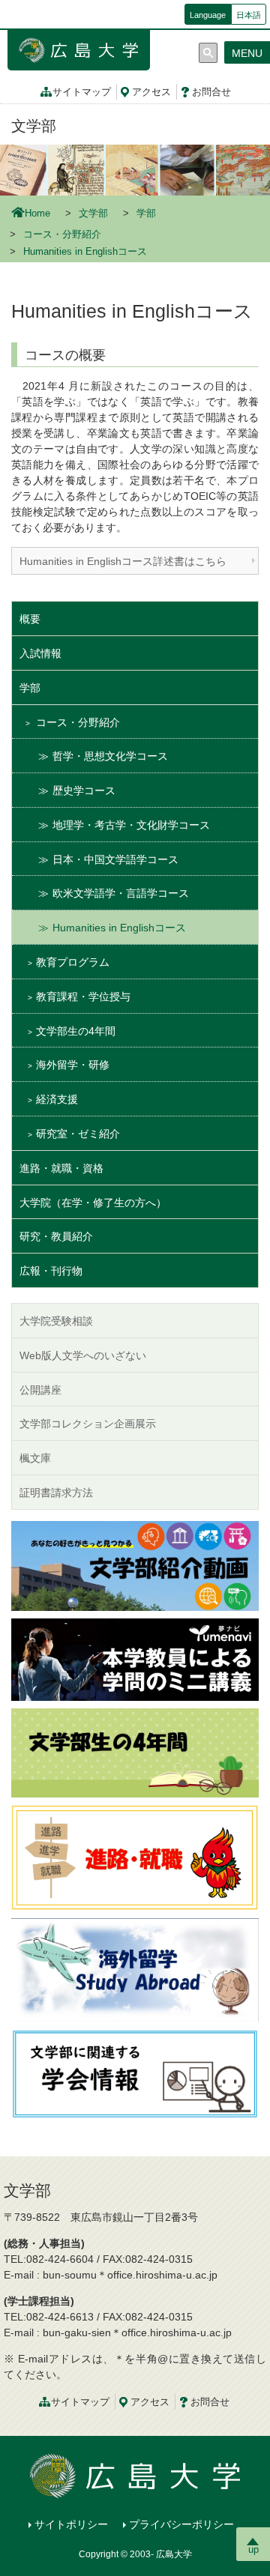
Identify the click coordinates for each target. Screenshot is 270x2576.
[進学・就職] (135, 1857)
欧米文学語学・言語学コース (121, 893)
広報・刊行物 (51, 1271)
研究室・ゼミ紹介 (78, 1134)
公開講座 (40, 1390)
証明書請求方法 (56, 1493)
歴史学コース (84, 790)
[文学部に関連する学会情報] (135, 2072)
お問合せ (211, 92)
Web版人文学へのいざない (83, 1355)
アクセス (151, 92)
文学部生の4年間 (76, 1031)
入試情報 (40, 653)
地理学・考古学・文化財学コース (131, 825)
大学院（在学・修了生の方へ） (93, 1203)
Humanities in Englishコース (119, 928)
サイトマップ (82, 92)
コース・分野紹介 (62, 235)
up (253, 2549)
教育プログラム (73, 962)
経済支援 (57, 1099)
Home (37, 214)
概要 (30, 619)
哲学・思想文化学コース (110, 756)
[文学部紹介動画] (135, 1564)
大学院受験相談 (56, 1321)
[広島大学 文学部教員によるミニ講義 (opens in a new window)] (135, 1658)
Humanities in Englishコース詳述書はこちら (123, 561)
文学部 (34, 126)
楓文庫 (35, 1458)
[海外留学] (135, 1968)
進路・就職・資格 (61, 1168)
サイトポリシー (71, 2524)
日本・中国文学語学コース (115, 859)
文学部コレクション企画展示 (88, 1424)
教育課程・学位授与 (83, 997)
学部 (146, 214)
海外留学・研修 (73, 1065)
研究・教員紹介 (56, 1236)
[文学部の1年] (135, 1752)
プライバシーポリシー (181, 2524)
